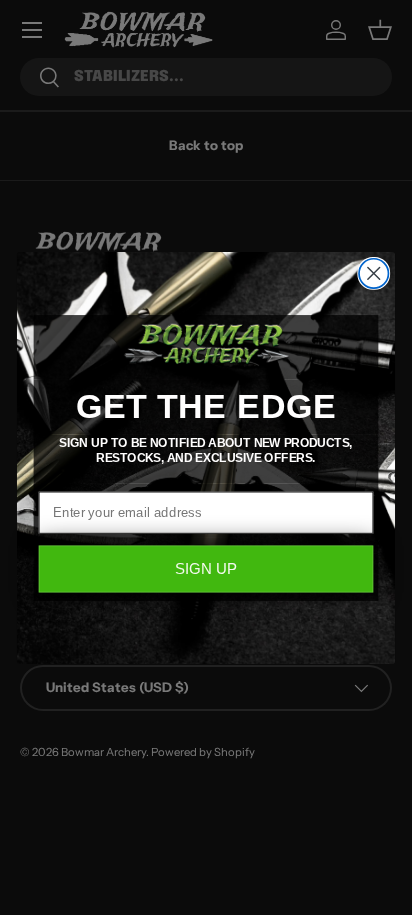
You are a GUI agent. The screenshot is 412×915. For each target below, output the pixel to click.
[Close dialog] (373, 272)
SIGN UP (206, 568)
